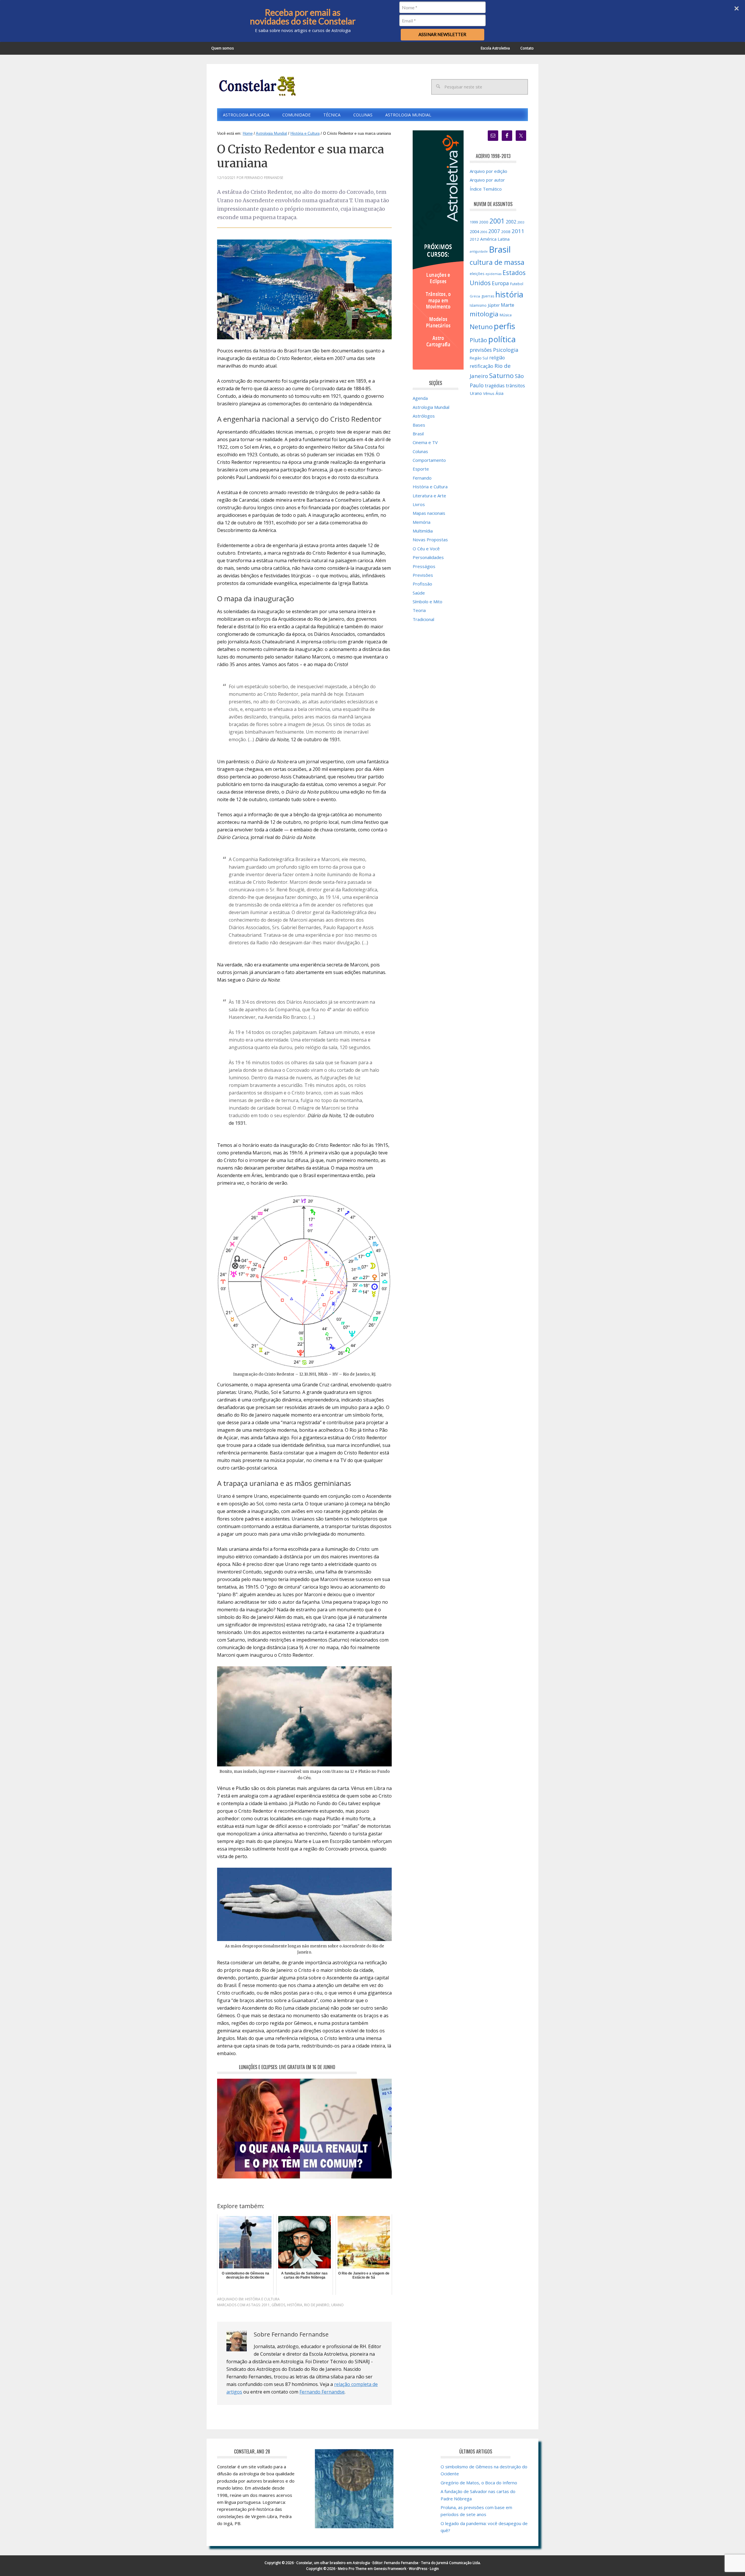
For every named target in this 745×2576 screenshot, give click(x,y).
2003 (521, 222)
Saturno (501, 376)
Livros (419, 504)
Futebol (517, 284)
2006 (484, 232)
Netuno (481, 327)
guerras (488, 296)
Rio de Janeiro (317, 2305)
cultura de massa (497, 262)
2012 (474, 239)
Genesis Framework (390, 2569)
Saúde (419, 593)
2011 (266, 2305)
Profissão (422, 584)
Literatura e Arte (429, 496)
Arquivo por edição (488, 171)
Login (434, 2569)
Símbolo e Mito (428, 602)
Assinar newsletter (442, 34)
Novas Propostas (430, 540)
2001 (497, 221)
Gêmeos (278, 2305)
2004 (474, 231)
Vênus (489, 393)
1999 (474, 222)
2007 (494, 231)
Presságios (424, 566)
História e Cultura (262, 2299)
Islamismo (478, 305)
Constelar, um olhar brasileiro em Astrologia (333, 2563)
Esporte (421, 469)
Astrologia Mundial (431, 407)
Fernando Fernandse (322, 2392)
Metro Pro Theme (352, 2569)
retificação (481, 366)
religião (497, 358)
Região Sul (479, 358)
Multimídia (423, 531)
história (295, 2305)
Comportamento (429, 460)
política (502, 339)
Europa (500, 283)
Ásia (500, 393)
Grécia (475, 296)
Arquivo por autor (487, 180)
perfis (504, 326)
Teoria (419, 610)
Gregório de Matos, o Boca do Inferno (479, 2483)
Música (506, 315)
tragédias (495, 386)
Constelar (256, 86)
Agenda (420, 398)
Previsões (423, 575)
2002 (511, 222)
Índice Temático (486, 189)
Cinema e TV (425, 442)
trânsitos (515, 386)
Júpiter (494, 305)
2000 (484, 222)
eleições (477, 274)
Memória (422, 522)
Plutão (478, 340)
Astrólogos (424, 416)
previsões (481, 350)
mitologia (484, 314)
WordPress (418, 2569)
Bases (419, 425)
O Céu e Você (426, 549)
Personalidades (428, 557)
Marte (508, 305)
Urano (337, 2305)
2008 (506, 232)
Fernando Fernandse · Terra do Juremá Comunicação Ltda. (432, 2563)
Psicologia (506, 350)
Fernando (422, 478)
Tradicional (423, 619)
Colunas (420, 451)
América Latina (495, 239)
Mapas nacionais (429, 513)
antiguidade (479, 251)
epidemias (493, 274)
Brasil (418, 434)
